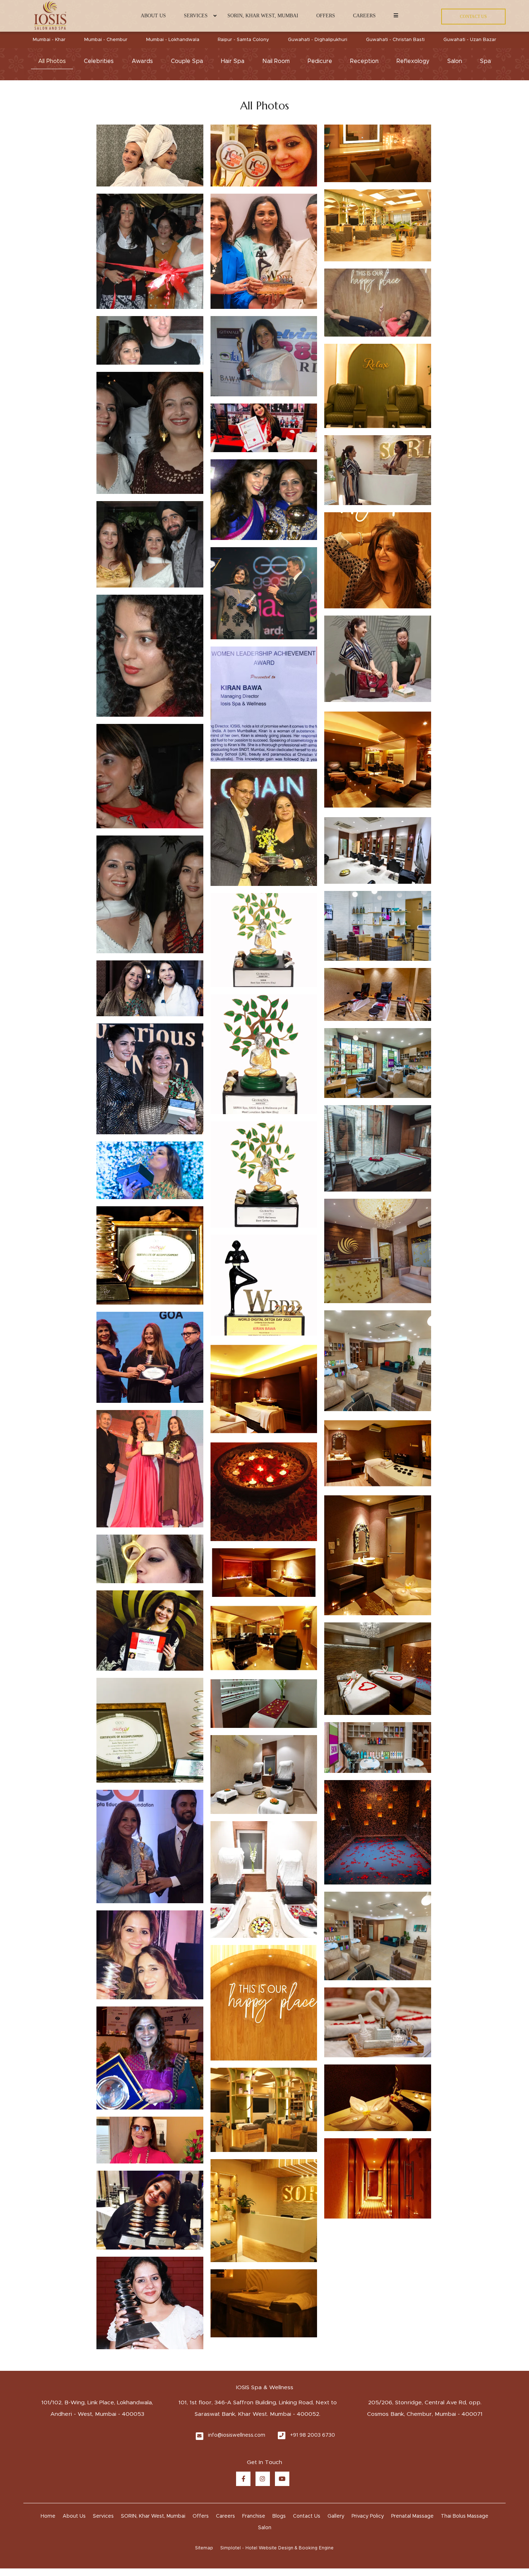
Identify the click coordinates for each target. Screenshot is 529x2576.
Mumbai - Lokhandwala (173, 40)
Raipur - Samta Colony (243, 40)
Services (196, 16)
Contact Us (307, 2426)
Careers (364, 16)
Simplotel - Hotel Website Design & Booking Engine (277, 2458)
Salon (455, 61)
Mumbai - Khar (49, 40)
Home (48, 2426)
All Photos (52, 61)
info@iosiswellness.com (237, 2345)
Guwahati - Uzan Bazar (470, 40)
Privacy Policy (368, 2426)
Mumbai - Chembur (106, 40)
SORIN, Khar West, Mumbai (263, 16)
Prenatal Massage (412, 2426)
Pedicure (320, 61)
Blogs (279, 2426)
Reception (364, 61)
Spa (485, 61)
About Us (153, 16)
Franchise (254, 2426)
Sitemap (204, 2458)
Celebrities (99, 61)
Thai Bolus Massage (465, 2426)
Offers (326, 16)
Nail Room (276, 61)
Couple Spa (187, 61)
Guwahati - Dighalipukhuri (318, 40)
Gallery (336, 2426)
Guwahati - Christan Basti (395, 40)
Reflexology (413, 61)
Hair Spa (233, 61)
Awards (142, 61)
